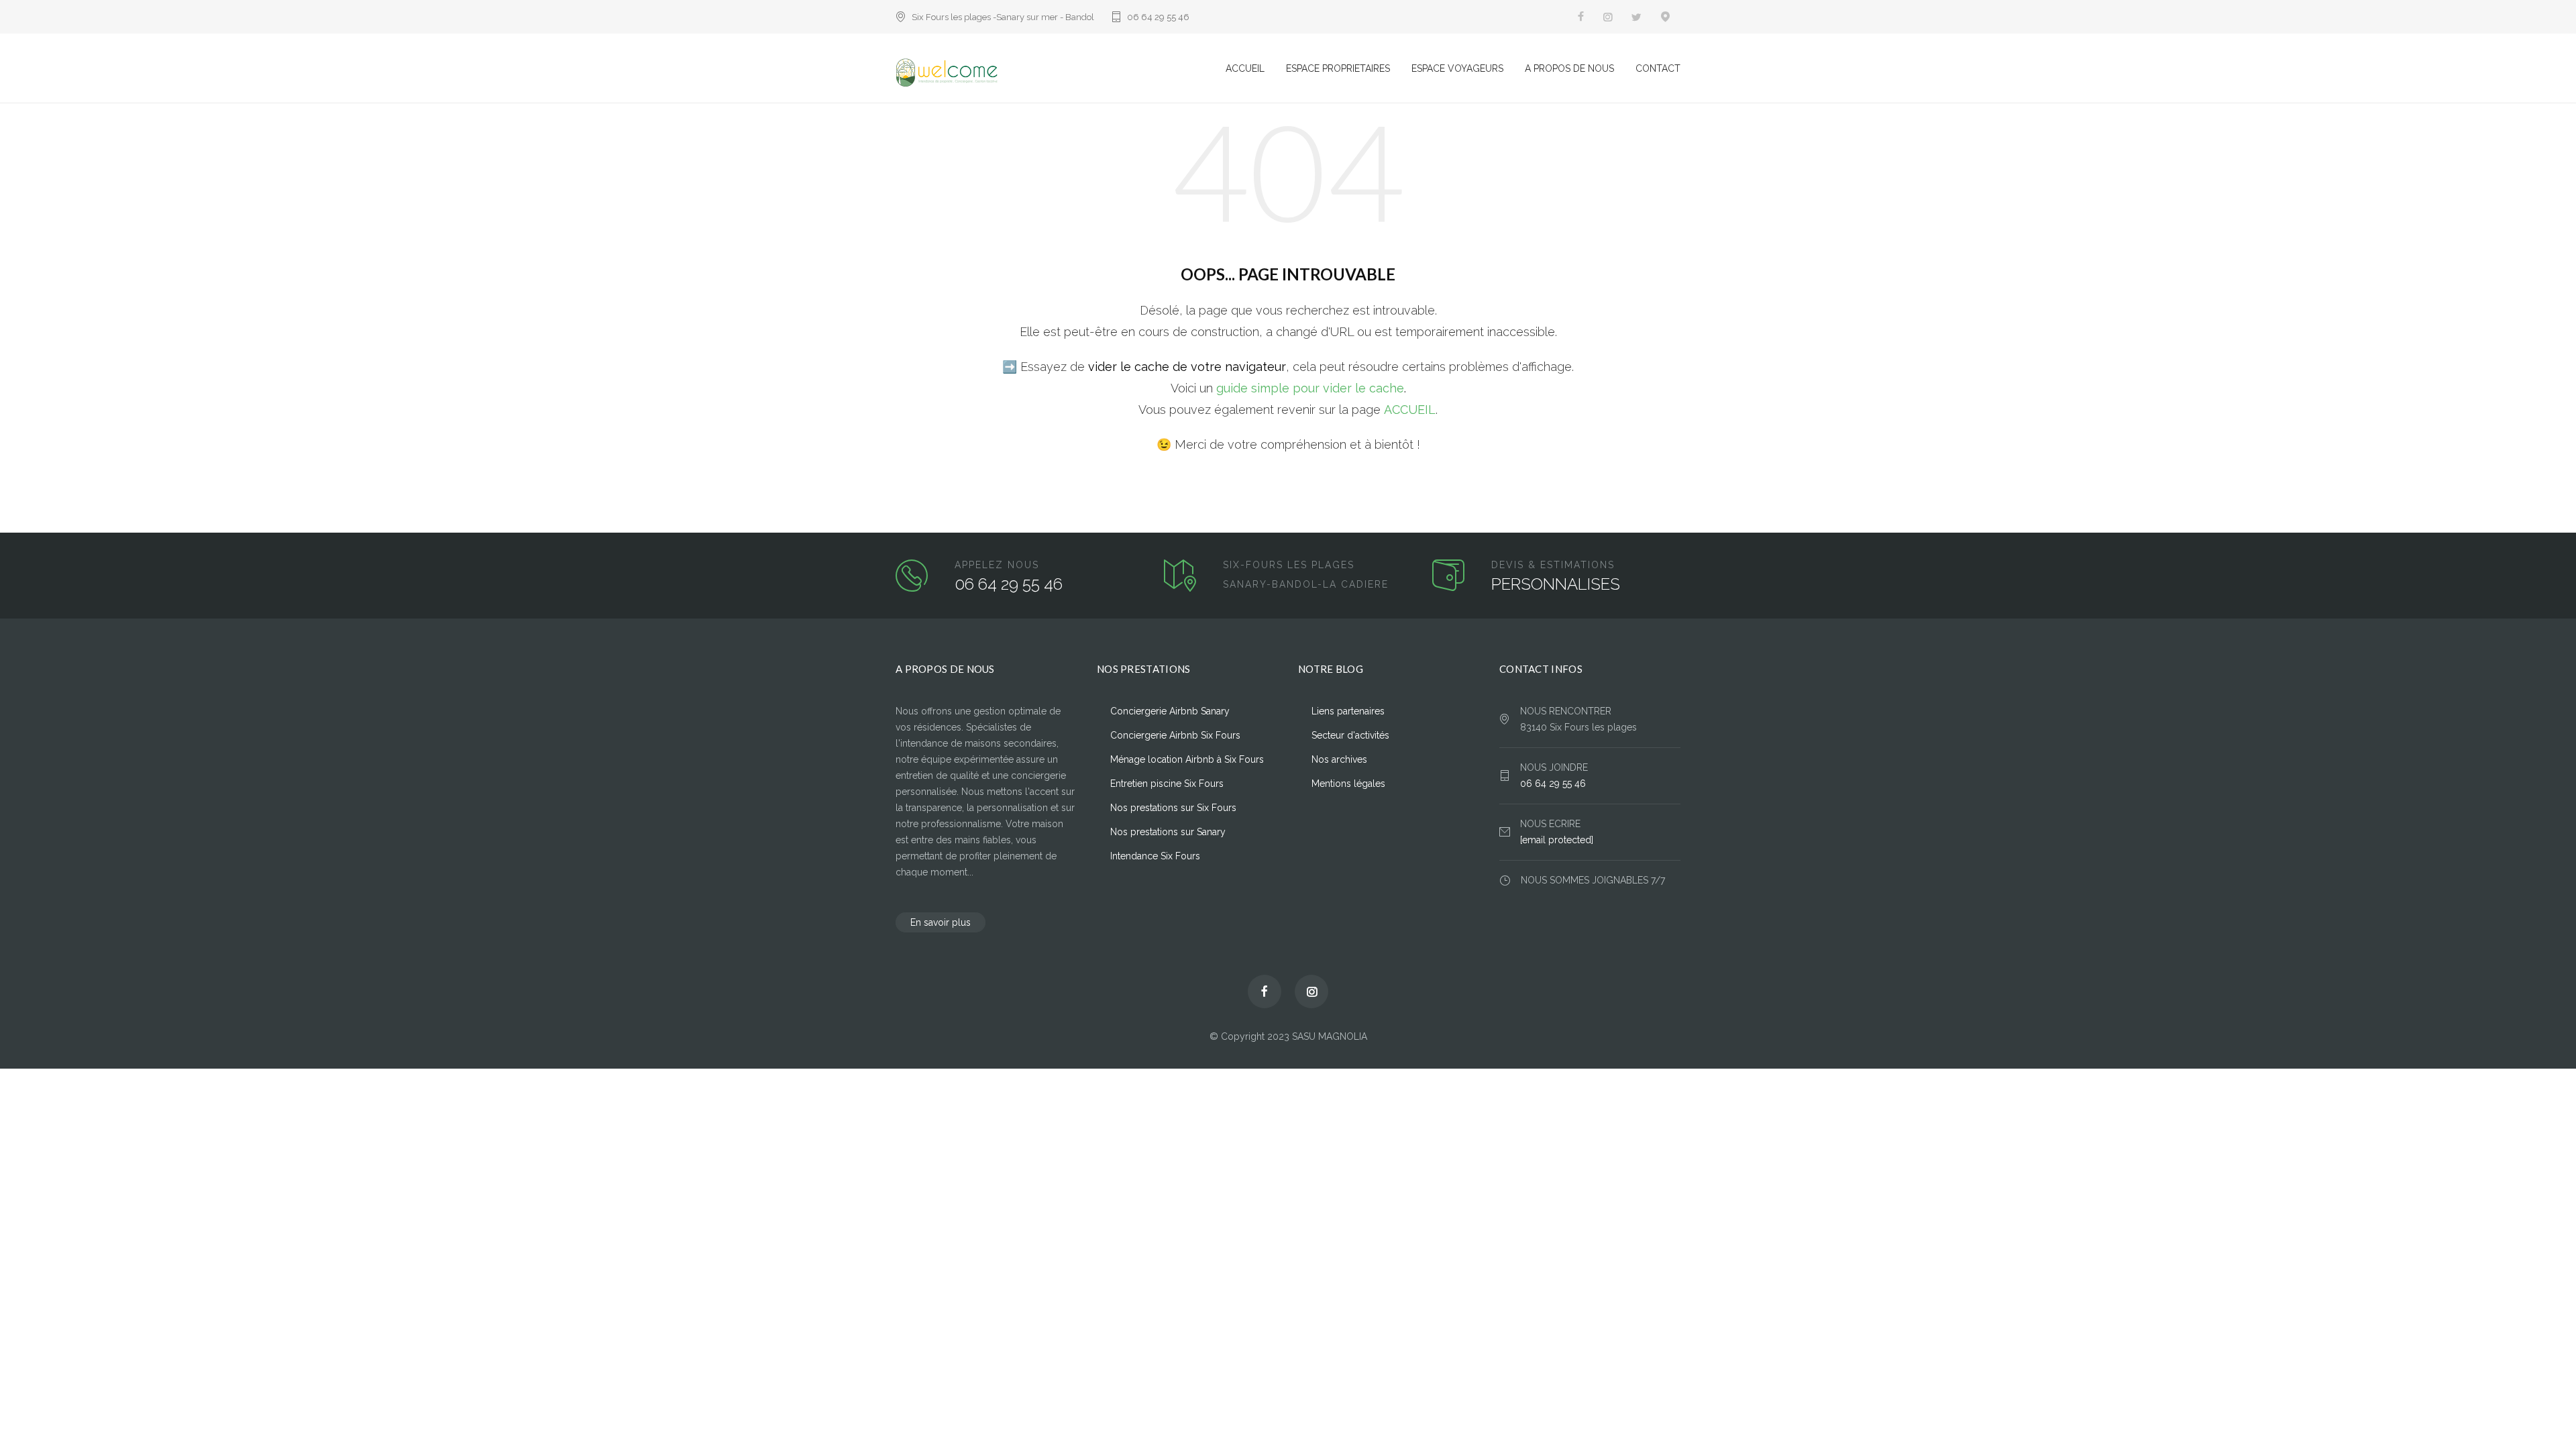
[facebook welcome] (1265, 991)
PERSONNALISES (1556, 584)
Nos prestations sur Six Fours (1173, 808)
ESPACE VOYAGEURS (1457, 68)
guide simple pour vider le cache (1310, 388)
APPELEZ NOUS (997, 565)
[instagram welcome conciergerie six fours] (1608, 17)
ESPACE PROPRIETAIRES (1338, 68)
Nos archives (1339, 759)
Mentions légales (1348, 784)
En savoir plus (941, 922)
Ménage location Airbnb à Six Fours (1187, 759)
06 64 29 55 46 (1158, 17)
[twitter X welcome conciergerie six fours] (1636, 17)
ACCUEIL (1245, 68)
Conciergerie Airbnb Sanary (1170, 711)
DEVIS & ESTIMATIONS (1553, 565)
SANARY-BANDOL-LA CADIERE (1306, 584)
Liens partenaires (1348, 711)
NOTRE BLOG (1331, 669)
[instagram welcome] (1311, 991)
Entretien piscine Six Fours (1167, 784)
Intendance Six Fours (1155, 856)
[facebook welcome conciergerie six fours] (1581, 17)
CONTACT (1658, 68)
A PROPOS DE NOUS (1569, 68)
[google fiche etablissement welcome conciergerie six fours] (1666, 17)
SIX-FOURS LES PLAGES (1289, 565)
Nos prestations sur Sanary (1168, 832)
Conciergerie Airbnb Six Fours (1175, 735)
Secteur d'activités (1350, 735)
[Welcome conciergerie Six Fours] (1061, 73)
